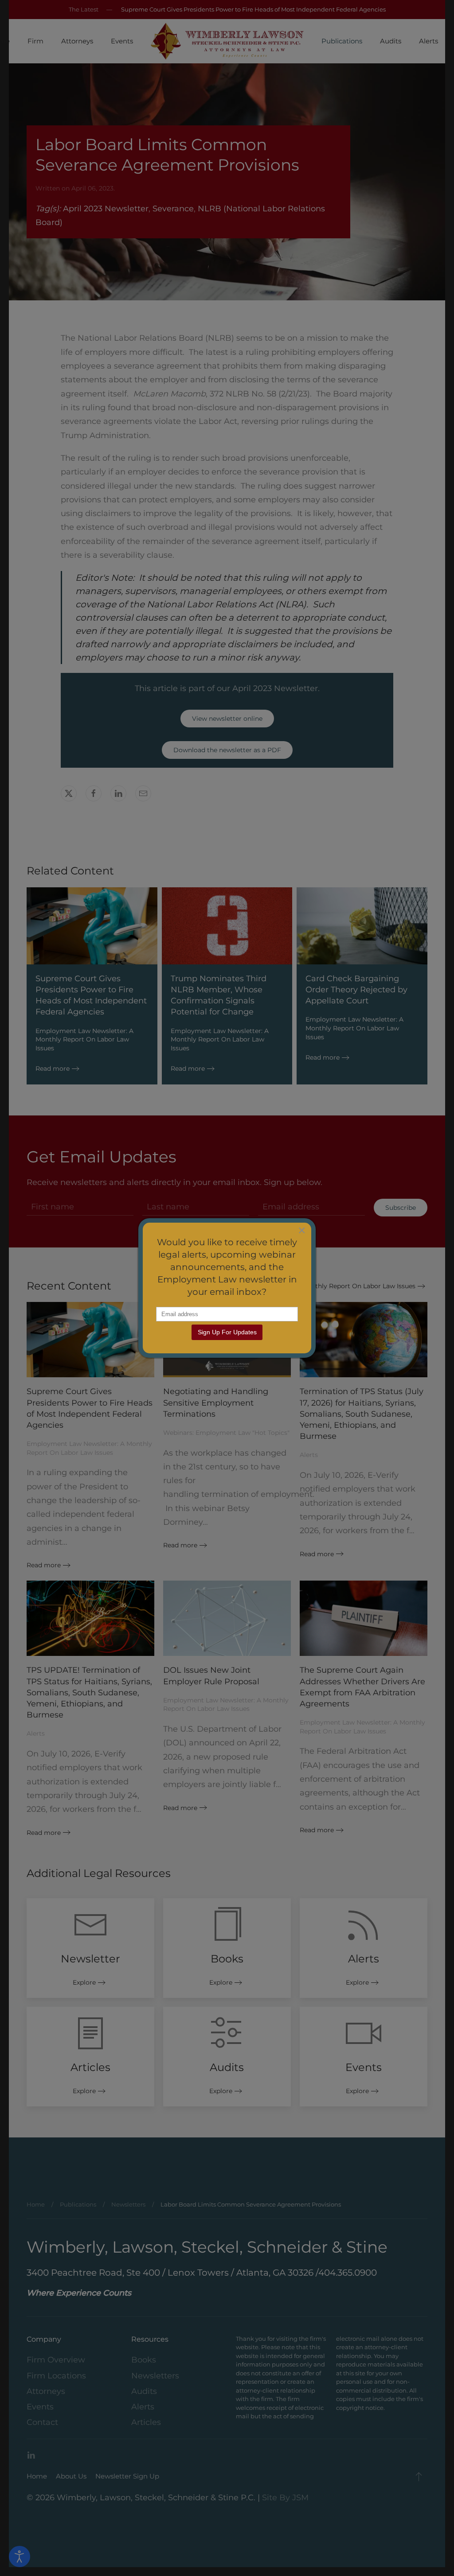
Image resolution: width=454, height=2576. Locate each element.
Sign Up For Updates (227, 1332)
